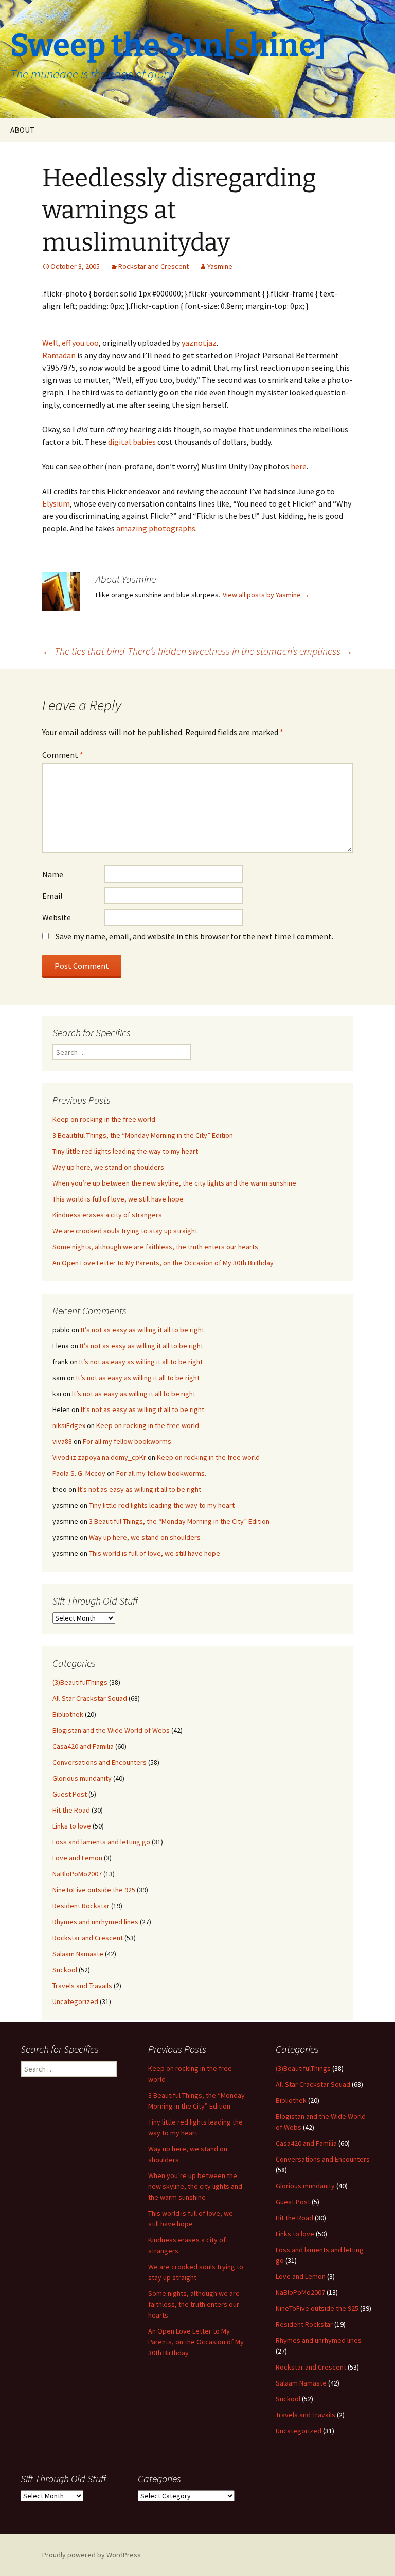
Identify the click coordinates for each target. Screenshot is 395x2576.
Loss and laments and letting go (101, 1842)
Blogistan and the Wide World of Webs (111, 1730)
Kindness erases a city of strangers (107, 1215)
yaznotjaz (199, 343)
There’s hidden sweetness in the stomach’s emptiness (240, 651)
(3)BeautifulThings (80, 1682)
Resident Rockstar (81, 1906)
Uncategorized (75, 2001)
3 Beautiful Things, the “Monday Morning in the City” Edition (143, 1135)
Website (57, 917)
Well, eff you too (70, 343)
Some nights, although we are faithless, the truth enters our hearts (155, 1247)
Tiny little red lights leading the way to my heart (125, 1151)
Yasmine (220, 266)
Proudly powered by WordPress (92, 2555)
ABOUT (22, 130)
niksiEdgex (69, 1425)
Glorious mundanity (82, 1778)
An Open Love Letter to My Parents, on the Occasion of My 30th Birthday (163, 1263)
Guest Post (70, 1794)
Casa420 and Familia (83, 1746)
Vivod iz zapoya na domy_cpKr (99, 1457)
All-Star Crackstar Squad (90, 1698)
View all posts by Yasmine (266, 595)
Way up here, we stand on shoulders (108, 1167)
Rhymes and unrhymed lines (95, 1922)
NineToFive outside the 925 (94, 1890)
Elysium (56, 503)
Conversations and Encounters (100, 1762)
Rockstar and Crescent (154, 266)
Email (52, 896)
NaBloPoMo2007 (77, 1874)
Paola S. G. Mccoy (79, 1473)
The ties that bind (84, 651)
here (299, 466)
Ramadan (59, 355)
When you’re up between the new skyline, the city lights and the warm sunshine (174, 1183)
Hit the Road (71, 1810)
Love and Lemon (77, 1858)
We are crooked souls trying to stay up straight (125, 1231)
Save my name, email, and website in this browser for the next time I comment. (194, 936)
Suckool (65, 1970)
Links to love (72, 1826)
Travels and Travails (82, 1986)
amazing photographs (156, 528)
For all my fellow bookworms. (128, 1441)
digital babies (132, 442)
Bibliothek (68, 1714)
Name (53, 874)
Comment (63, 755)
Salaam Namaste (78, 1954)
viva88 (62, 1441)
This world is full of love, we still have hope (118, 1199)
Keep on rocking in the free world (104, 1119)
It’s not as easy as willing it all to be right (142, 1330)
